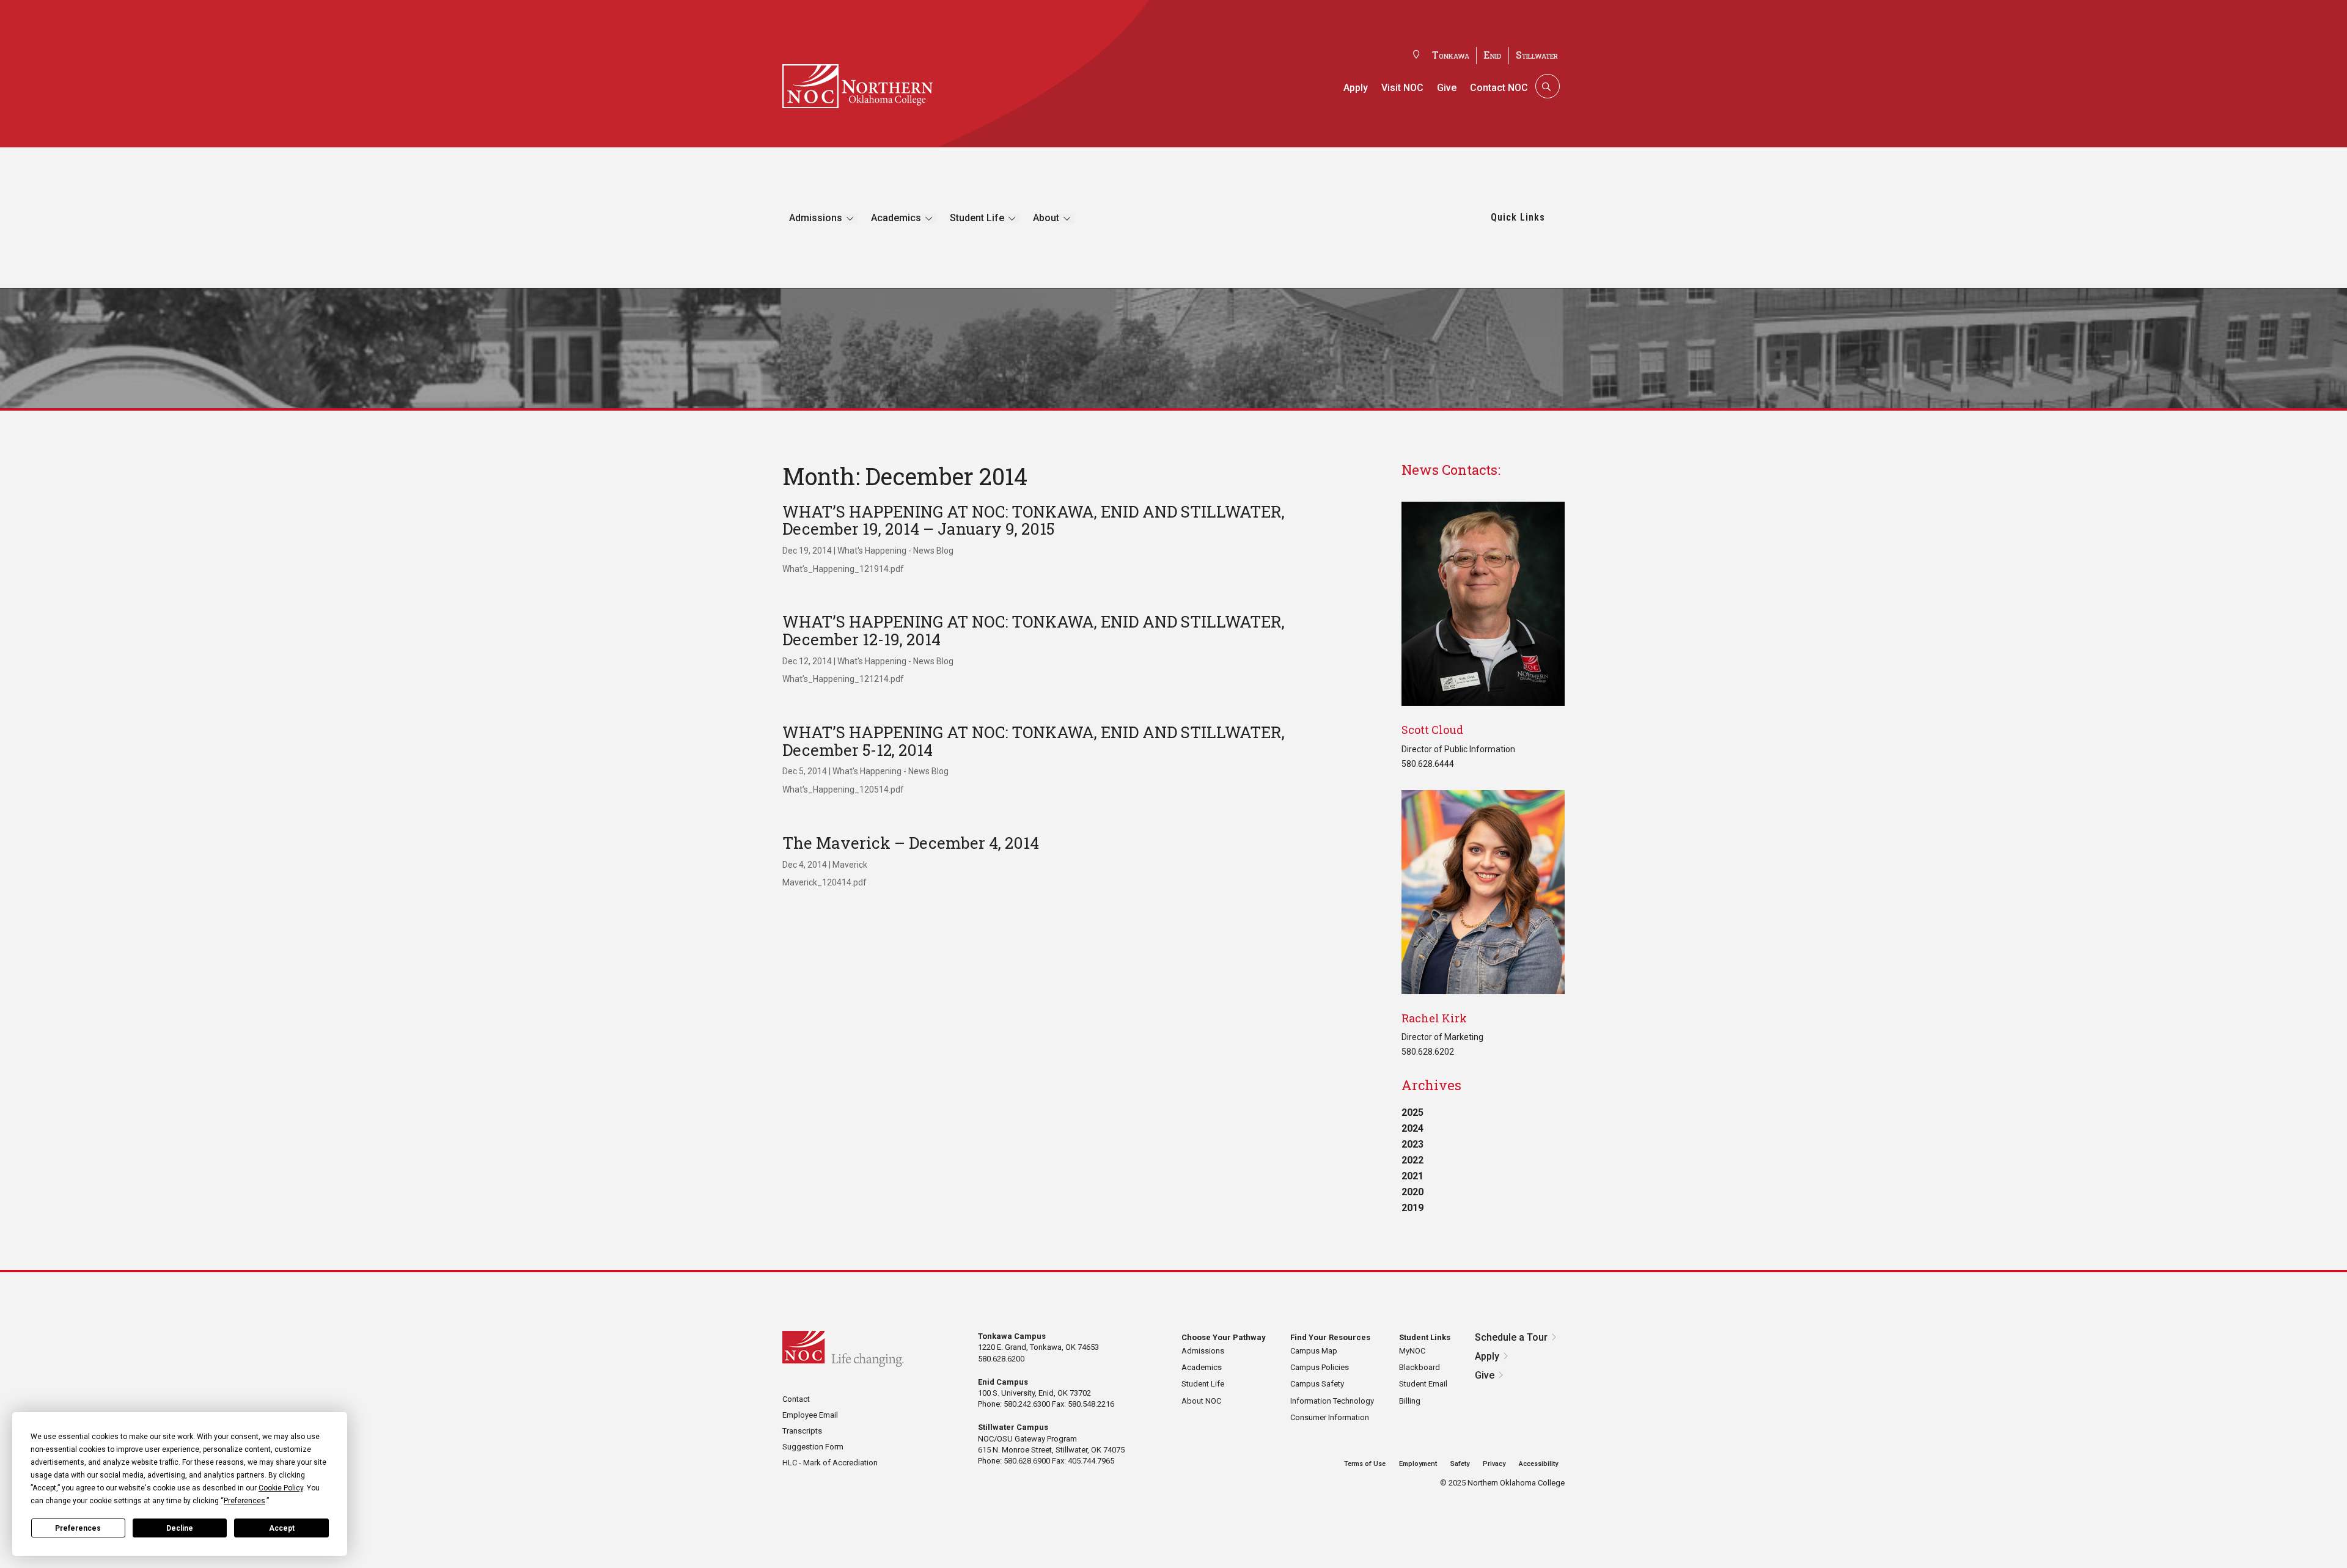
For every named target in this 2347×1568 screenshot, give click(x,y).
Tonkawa (1451, 55)
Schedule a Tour (1511, 1337)
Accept (282, 1528)
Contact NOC (1499, 88)
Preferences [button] (244, 1501)
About (1046, 218)
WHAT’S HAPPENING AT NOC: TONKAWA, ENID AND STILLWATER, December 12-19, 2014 (1034, 630)
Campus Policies (1320, 1367)
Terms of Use (1365, 1464)
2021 (1412, 1176)
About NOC (1201, 1401)
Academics (896, 218)
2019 (1412, 1208)
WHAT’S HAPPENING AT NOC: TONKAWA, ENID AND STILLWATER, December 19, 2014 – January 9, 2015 (1034, 520)
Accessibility (1538, 1464)
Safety (1460, 1464)
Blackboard (1420, 1367)
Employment (1418, 1464)
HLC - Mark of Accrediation (830, 1463)
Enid (1493, 55)
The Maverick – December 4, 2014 (911, 843)
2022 (1412, 1160)
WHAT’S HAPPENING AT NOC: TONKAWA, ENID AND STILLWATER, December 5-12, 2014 (1034, 741)
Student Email (1423, 1384)
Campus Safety (1317, 1384)
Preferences (78, 1528)
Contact (796, 1399)
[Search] (1546, 86)
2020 (1412, 1192)
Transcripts (802, 1431)
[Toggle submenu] (850, 218)
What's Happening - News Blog (895, 551)
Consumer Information (1330, 1417)
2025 (1412, 1112)
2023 (1412, 1144)
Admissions (816, 218)
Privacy (1494, 1464)
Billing (1410, 1401)
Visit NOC (1402, 88)
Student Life (977, 218)
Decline (180, 1528)
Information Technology (1332, 1401)
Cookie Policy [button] (281, 1488)
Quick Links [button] (1518, 217)
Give (1447, 88)
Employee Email (810, 1415)
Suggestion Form (813, 1447)
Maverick (850, 865)
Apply (1356, 88)
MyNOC (1412, 1351)
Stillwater (1537, 55)
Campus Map (1314, 1351)
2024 (1412, 1128)
